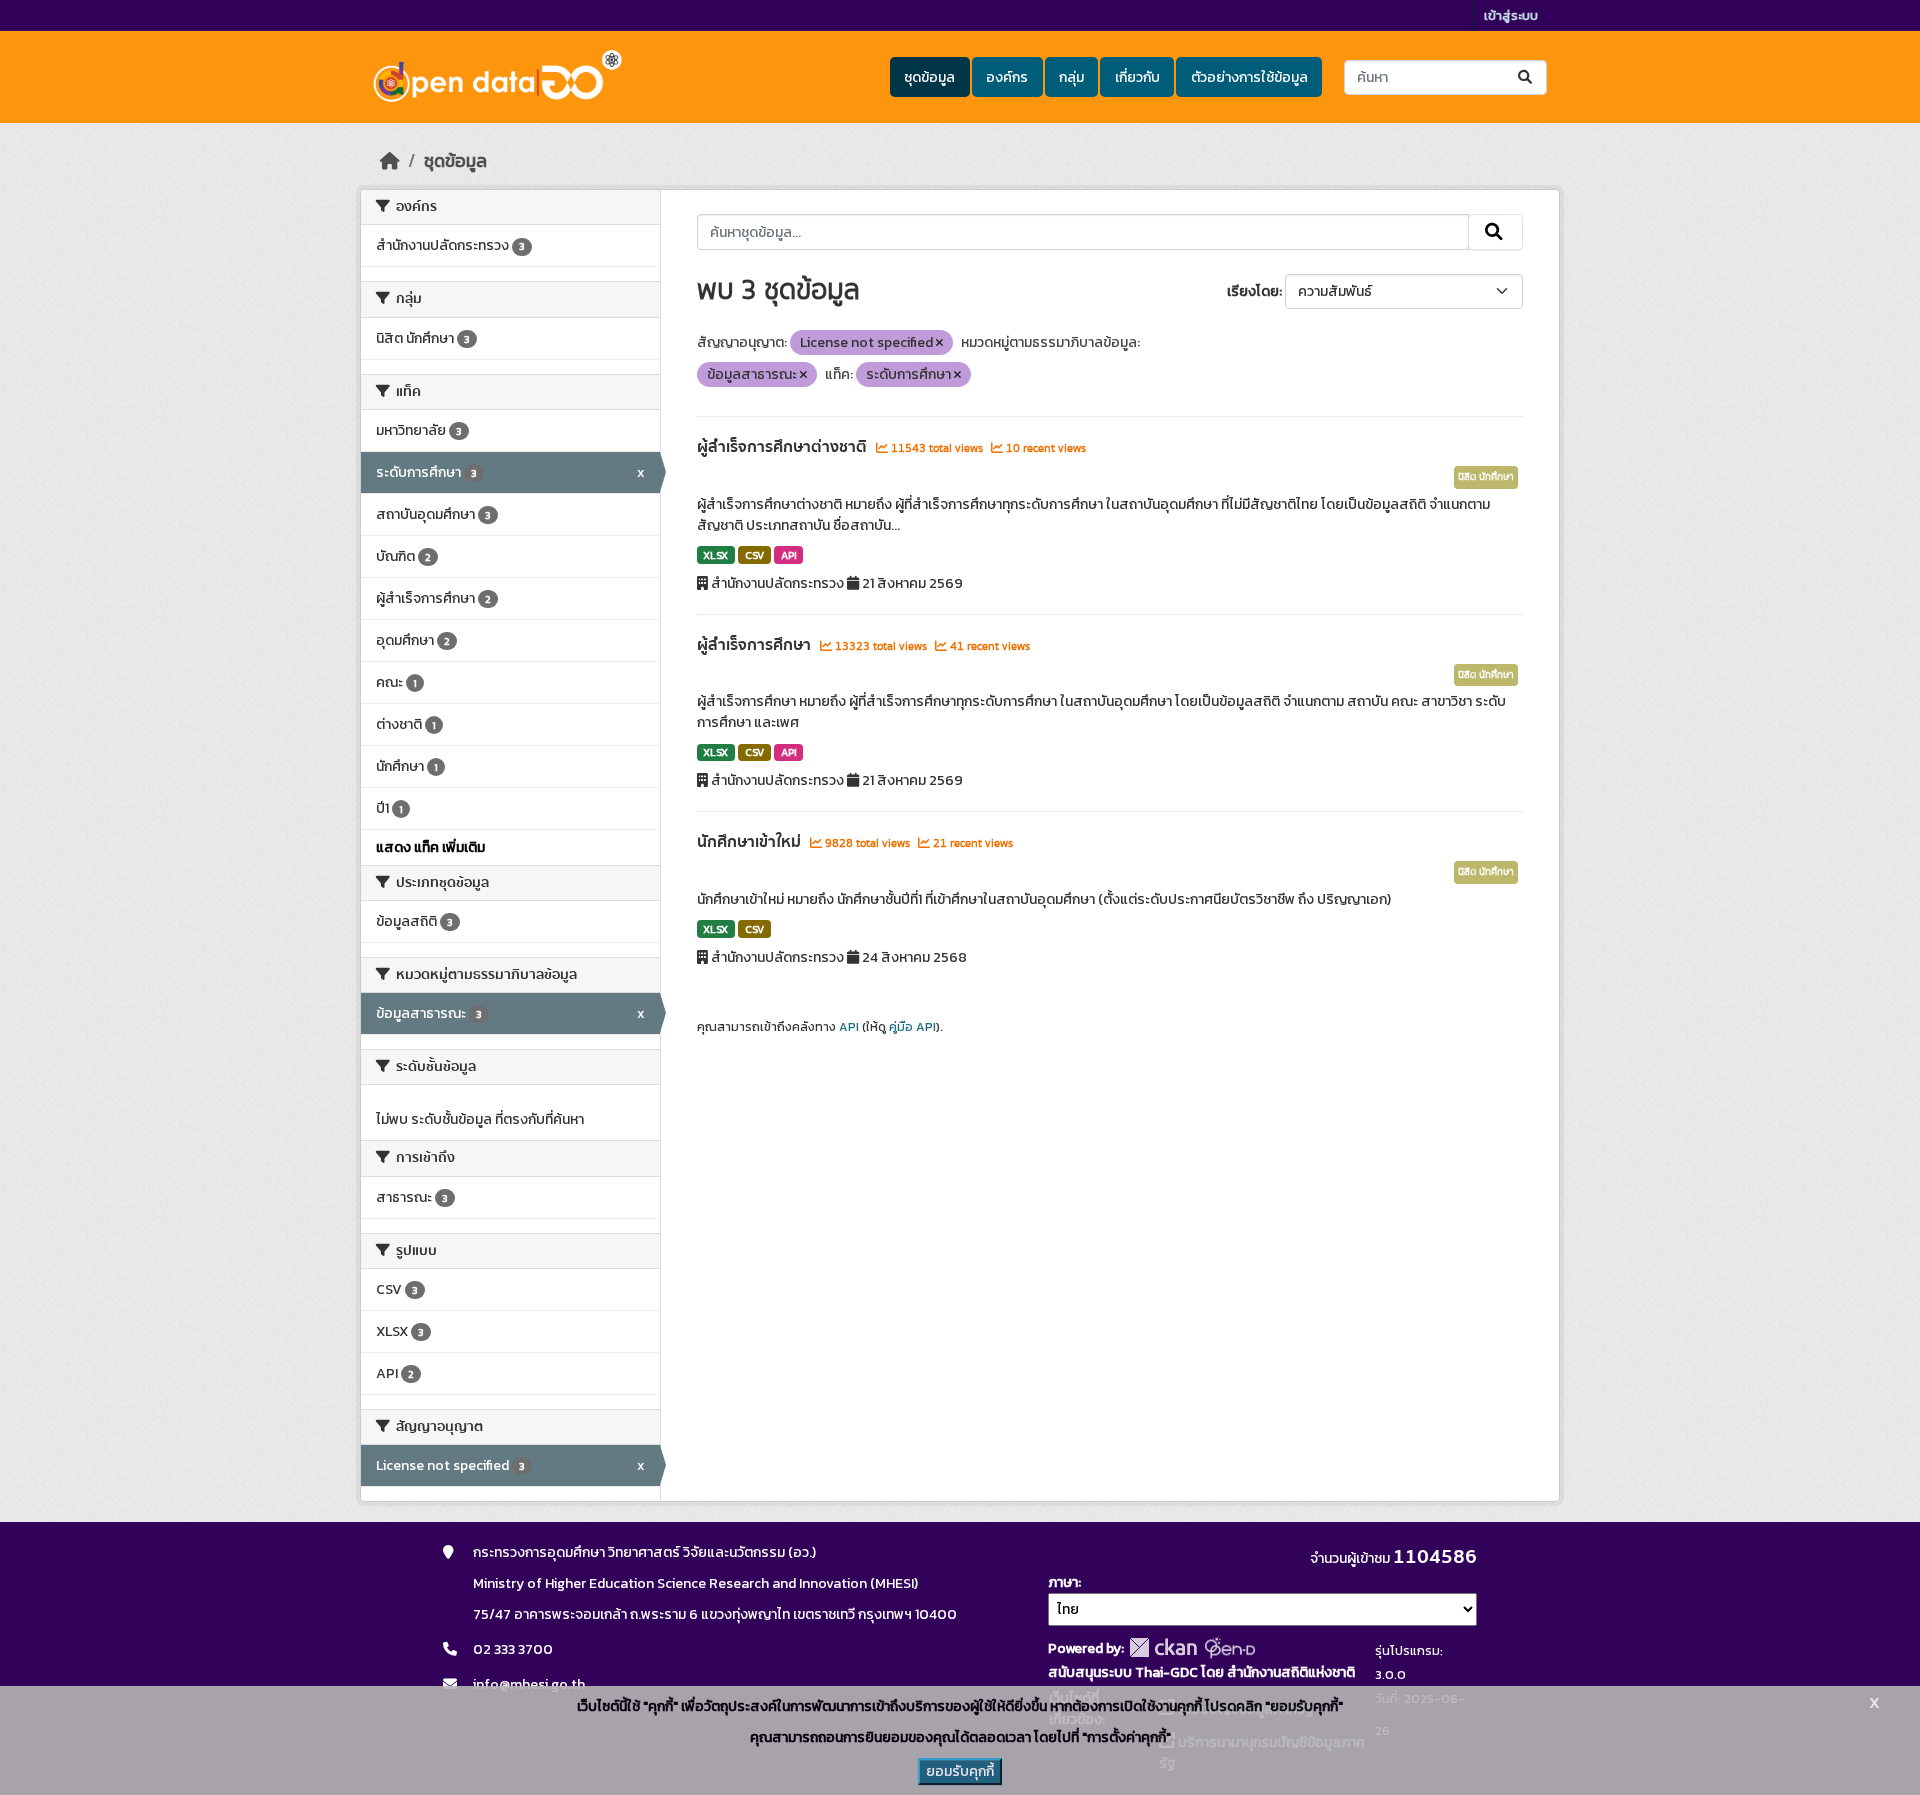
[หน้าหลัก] (390, 161)
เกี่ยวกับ (1137, 77)
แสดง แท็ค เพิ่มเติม (430, 847)
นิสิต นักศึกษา (1486, 477)
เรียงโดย (1253, 291)
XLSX (715, 555)
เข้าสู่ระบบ (1511, 15)
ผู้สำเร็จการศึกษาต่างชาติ (784, 447)
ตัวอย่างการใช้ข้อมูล (1249, 77)
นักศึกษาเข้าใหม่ (751, 842)
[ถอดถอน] (939, 343)
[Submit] (1526, 77)
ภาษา (1063, 1582)
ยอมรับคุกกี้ (960, 1771)
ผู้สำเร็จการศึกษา (756, 645)
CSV (754, 555)
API (789, 555)
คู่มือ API (912, 1027)
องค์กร (1007, 77)
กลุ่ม (1071, 77)
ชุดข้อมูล (929, 77)
